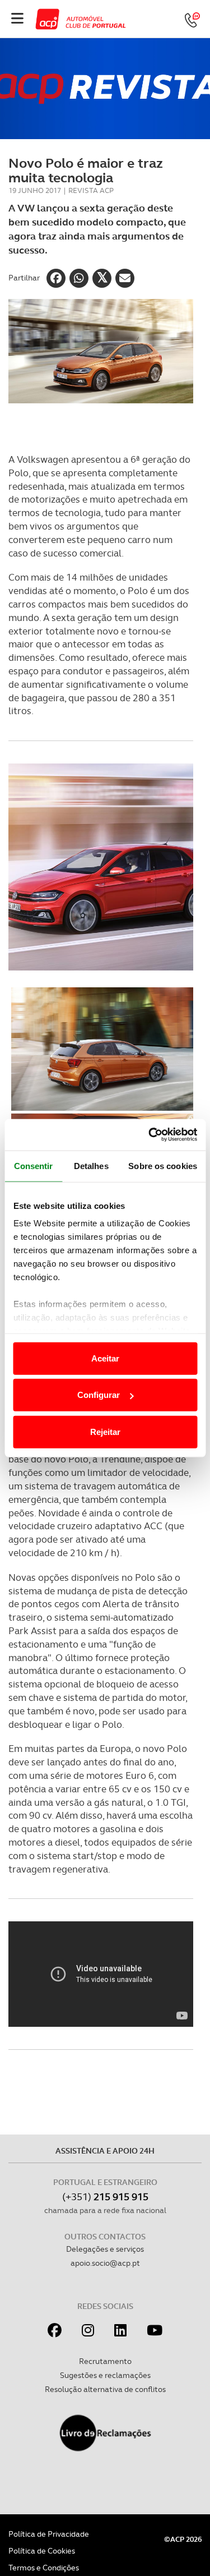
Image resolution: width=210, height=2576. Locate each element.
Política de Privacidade (49, 2534)
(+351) (105, 2196)
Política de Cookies (42, 2551)
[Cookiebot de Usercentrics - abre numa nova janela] (150, 1135)
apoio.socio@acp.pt (105, 2263)
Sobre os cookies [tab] (163, 1165)
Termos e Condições (44, 2568)
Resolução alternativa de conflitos (105, 2389)
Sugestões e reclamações (105, 2375)
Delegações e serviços (105, 2249)
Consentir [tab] (34, 1165)
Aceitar (105, 1358)
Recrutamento (105, 2361)
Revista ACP (91, 190)
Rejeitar (105, 1431)
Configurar (99, 1395)
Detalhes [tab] (91, 1165)
